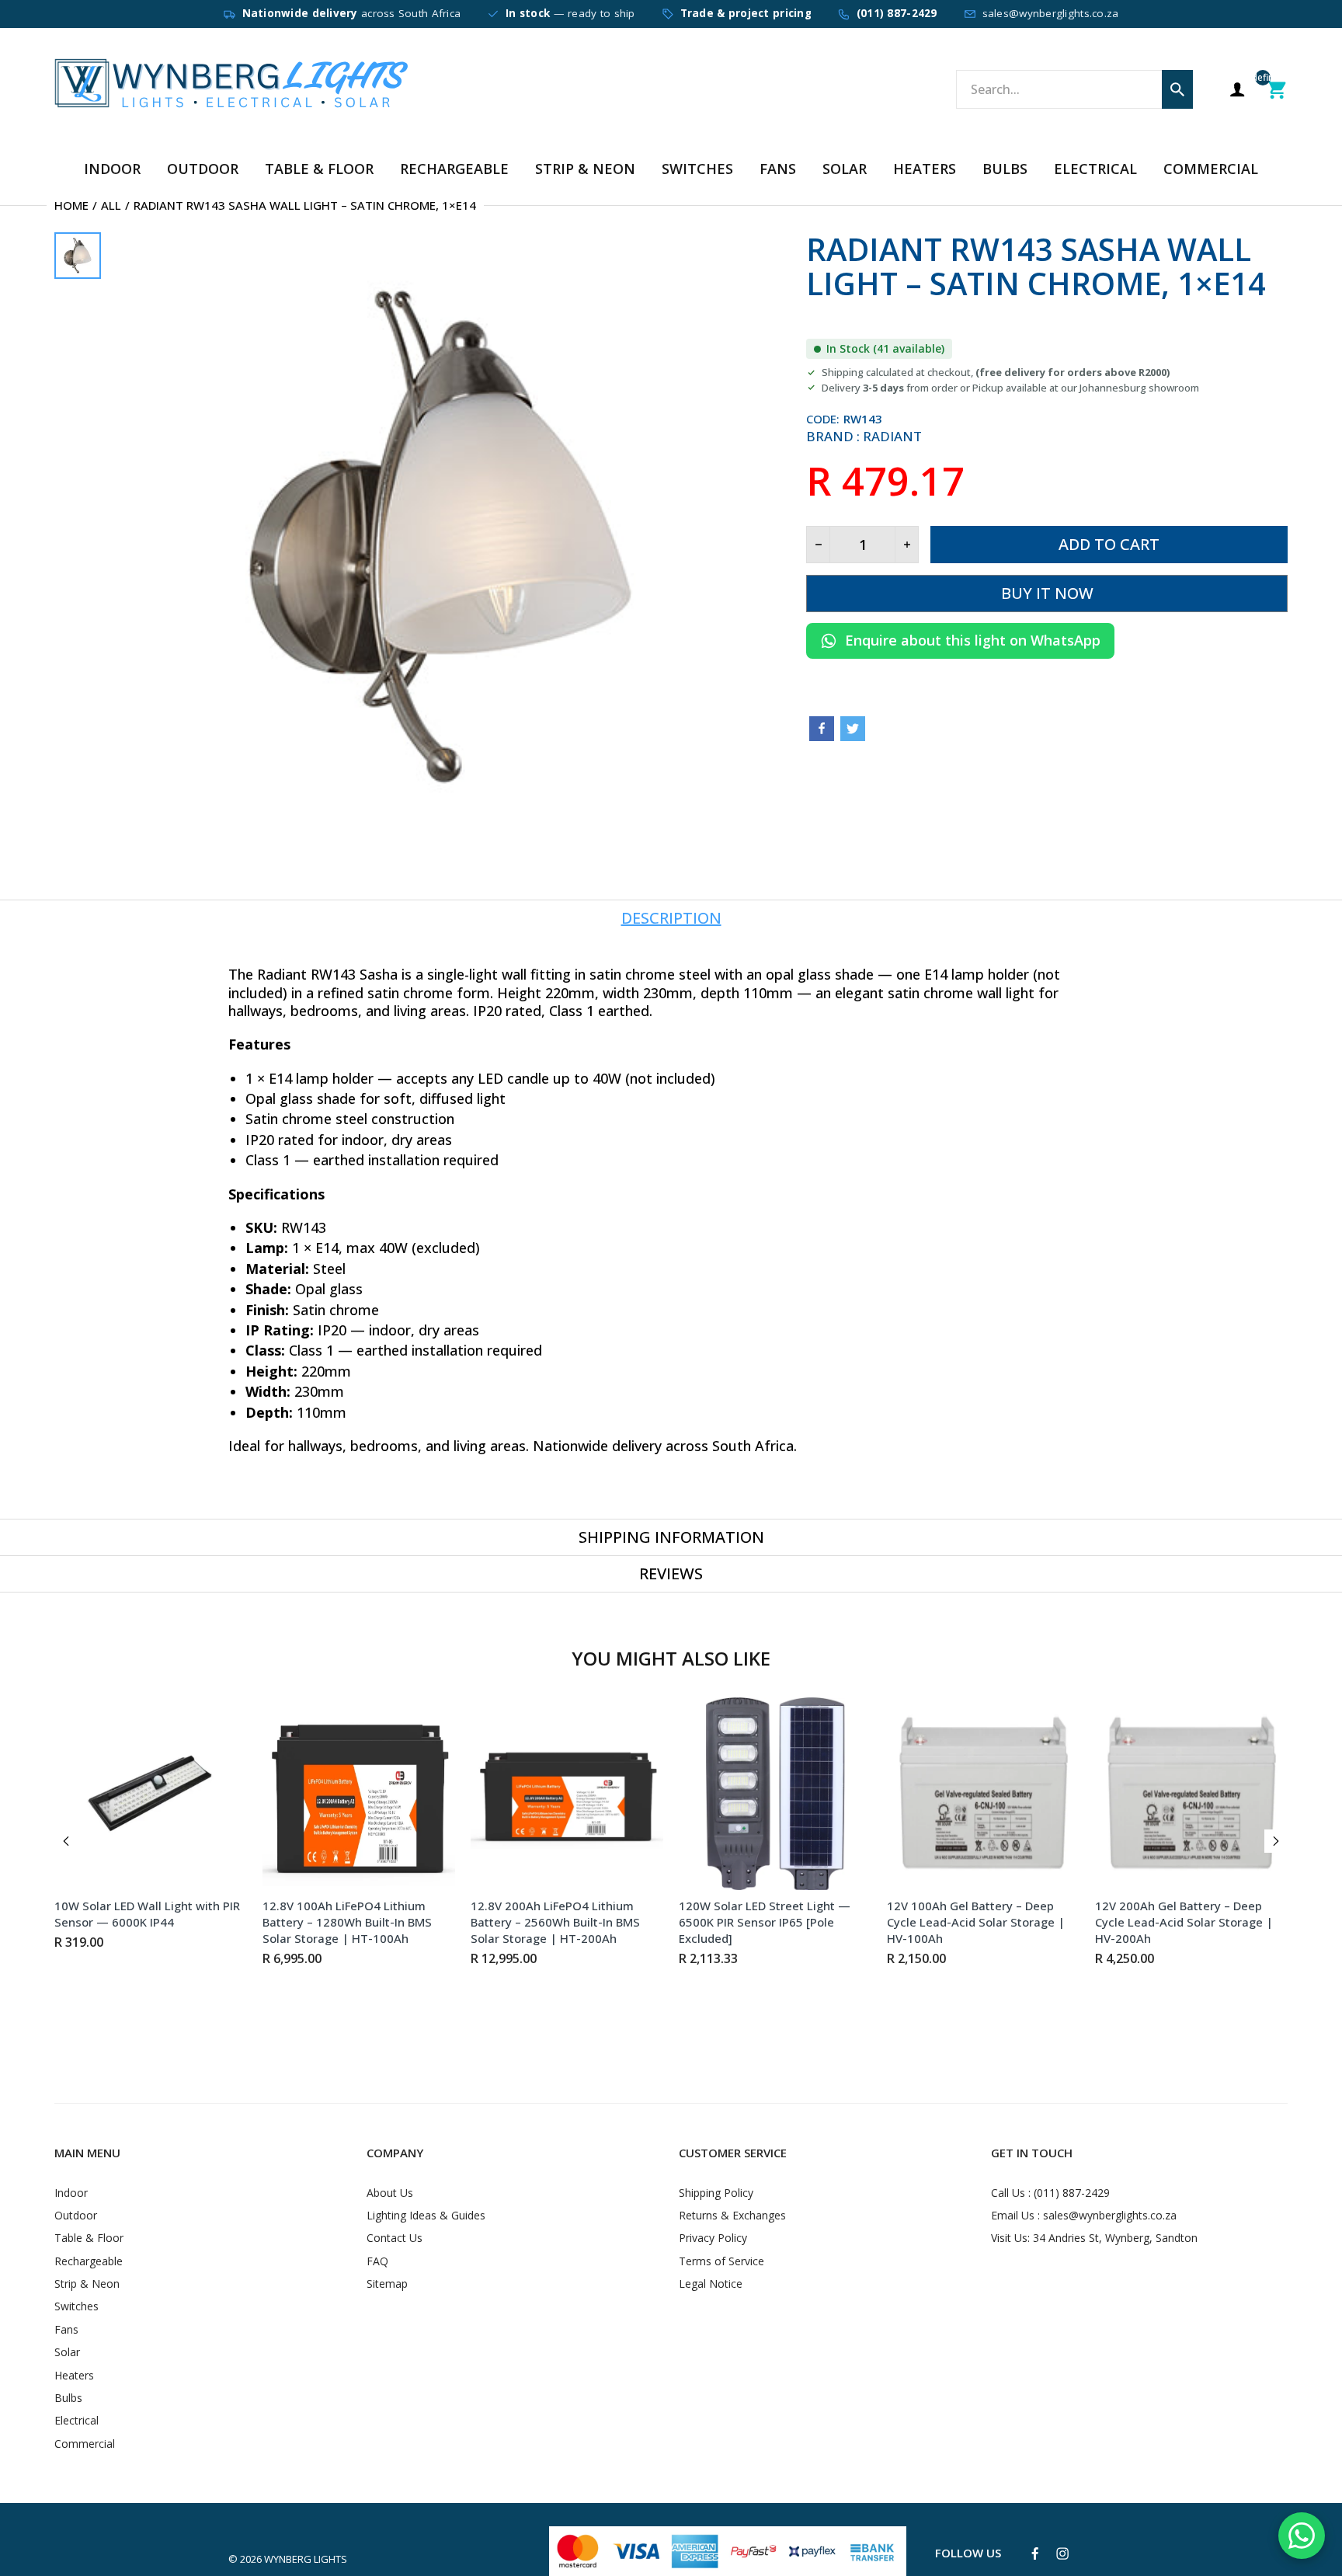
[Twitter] (853, 729)
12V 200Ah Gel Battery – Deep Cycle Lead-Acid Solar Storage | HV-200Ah (1184, 1922)
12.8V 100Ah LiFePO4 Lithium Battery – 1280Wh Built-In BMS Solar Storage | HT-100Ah (347, 1922)
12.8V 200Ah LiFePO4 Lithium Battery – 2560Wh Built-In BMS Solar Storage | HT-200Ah (555, 1922)
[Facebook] (822, 729)
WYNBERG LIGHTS (306, 2559)
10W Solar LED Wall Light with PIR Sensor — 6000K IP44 (147, 1914)
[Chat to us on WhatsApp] (1302, 2536)
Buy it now (1047, 593)
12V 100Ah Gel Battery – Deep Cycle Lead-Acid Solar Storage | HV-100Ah (976, 1922)
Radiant (892, 436)
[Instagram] (1062, 2553)
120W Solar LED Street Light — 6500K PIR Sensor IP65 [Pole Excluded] (765, 1922)
